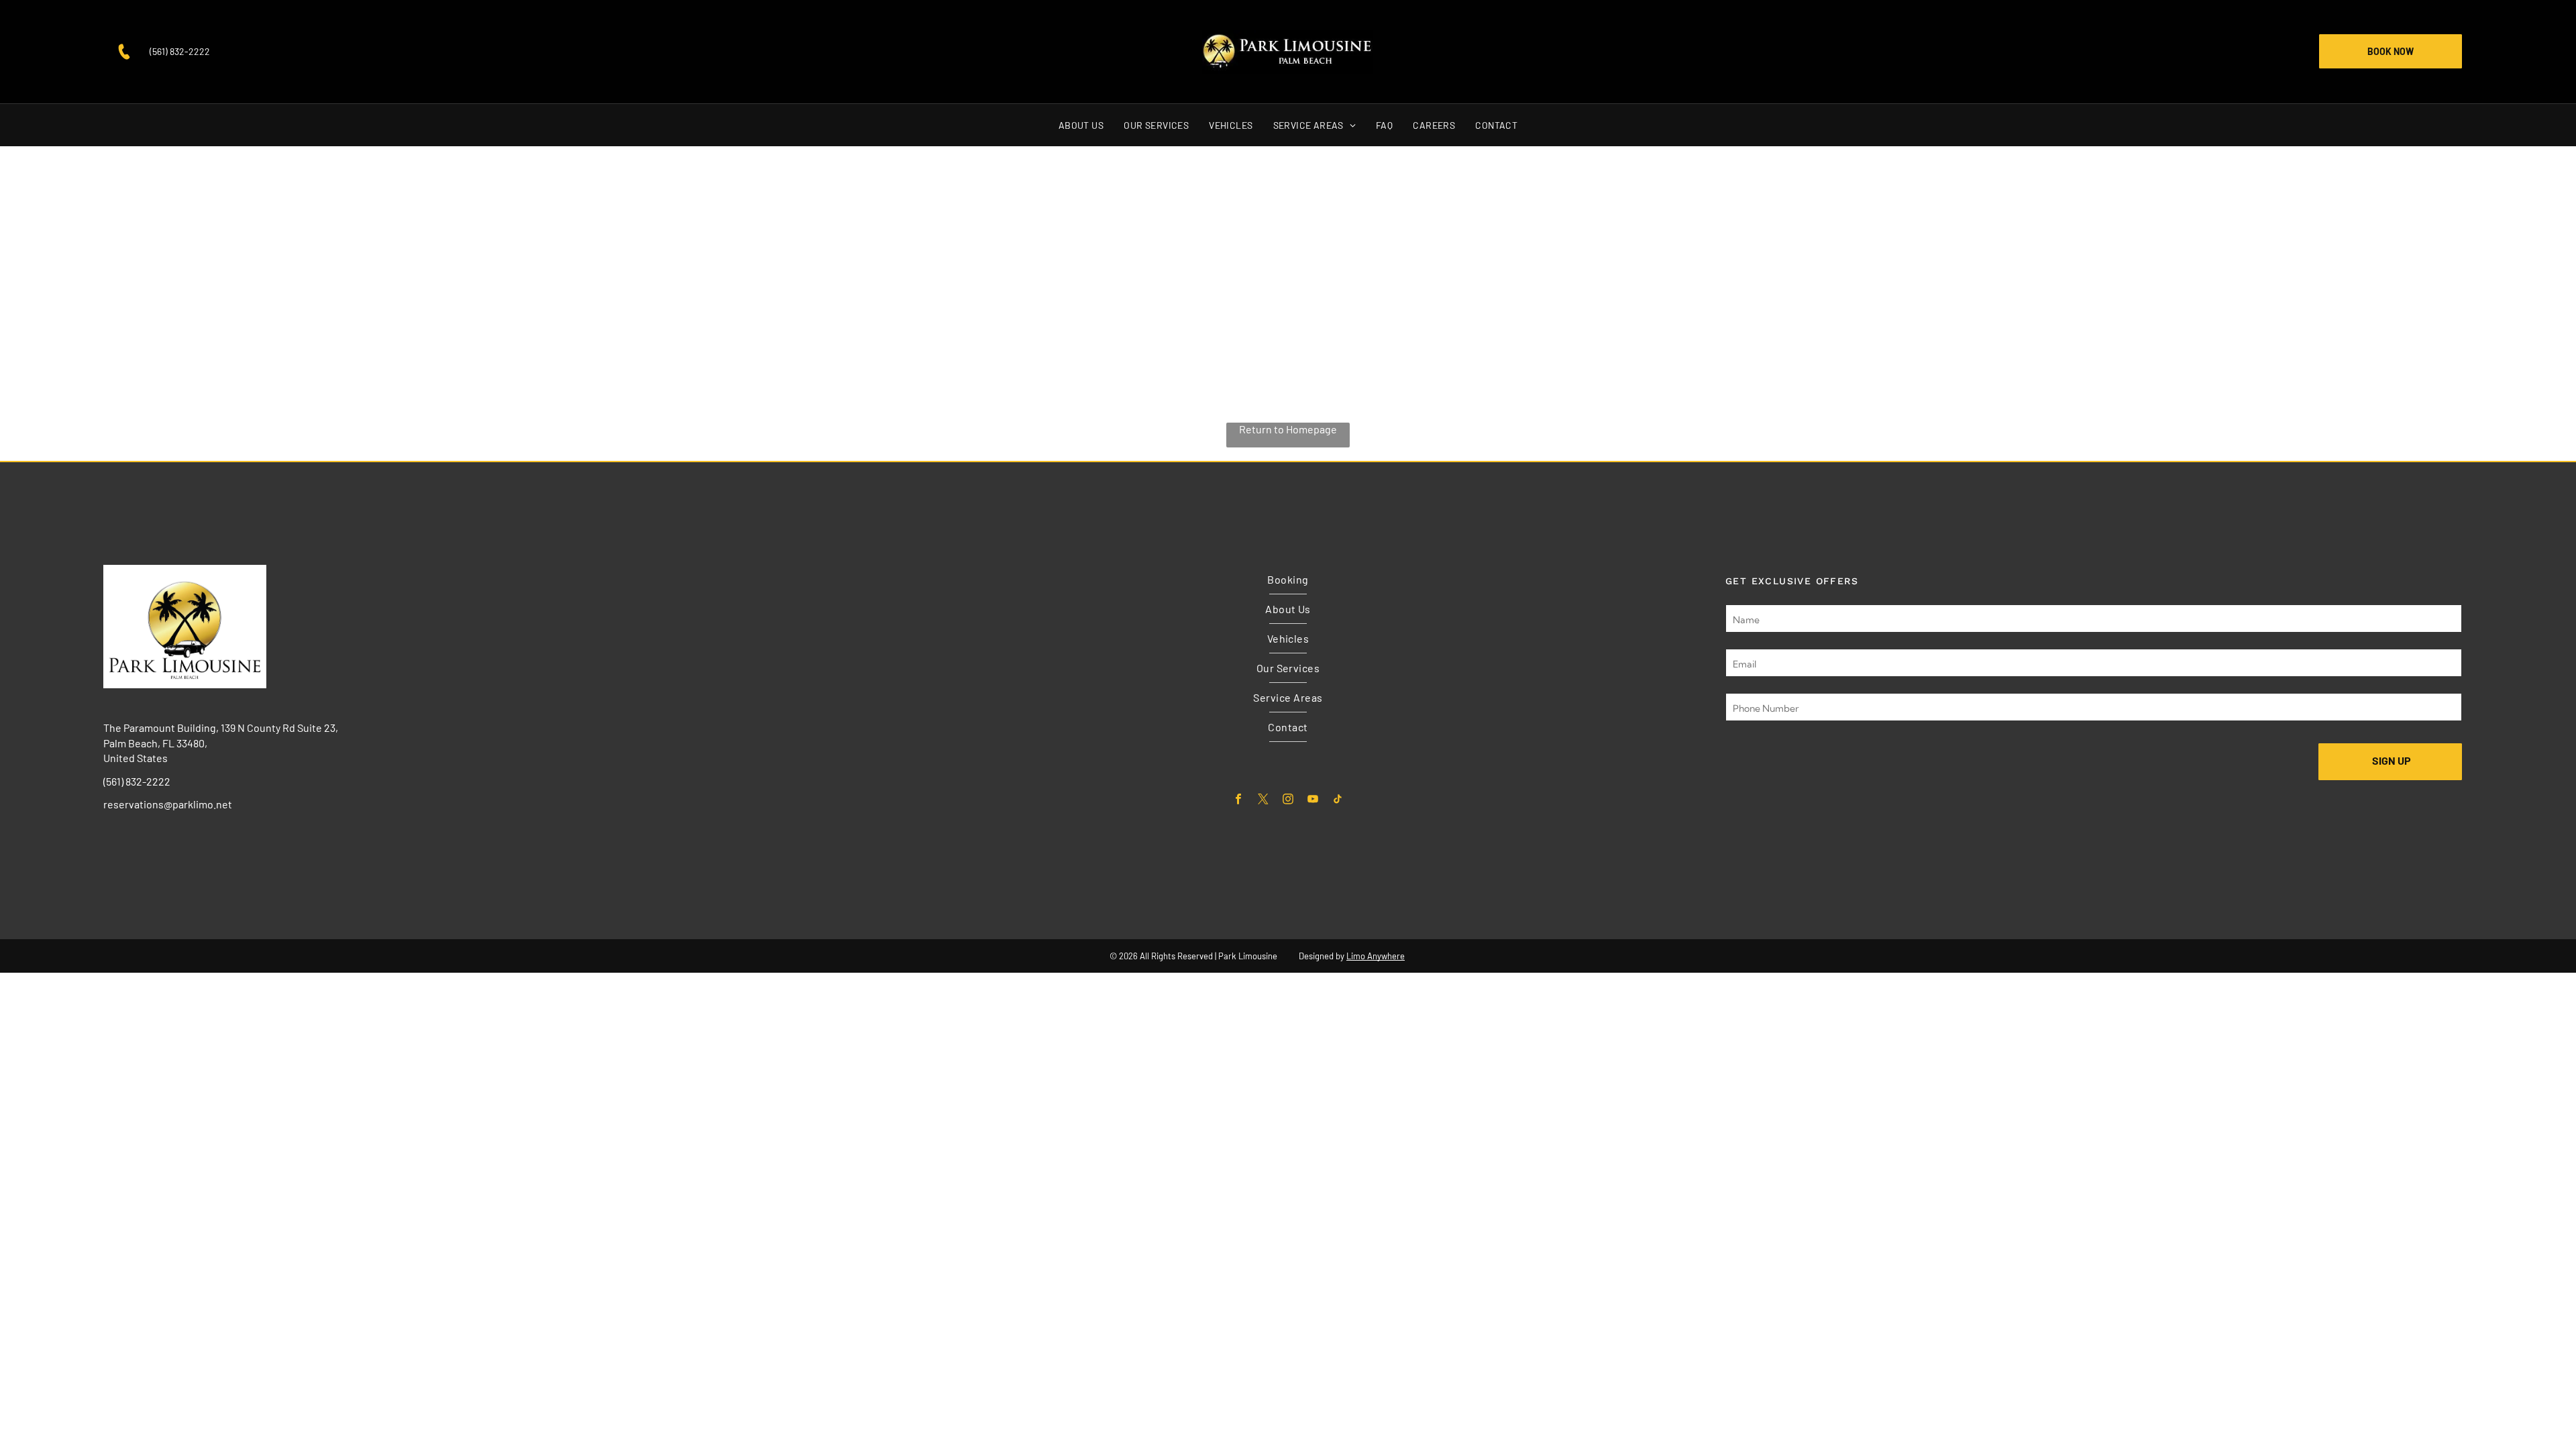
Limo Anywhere (1376, 956)
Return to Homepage (1288, 429)
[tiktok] (1338, 800)
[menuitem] (1081, 125)
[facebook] (1239, 800)
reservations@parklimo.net (168, 804)
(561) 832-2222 (180, 51)
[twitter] (1264, 800)
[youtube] (1313, 800)
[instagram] (1288, 800)
